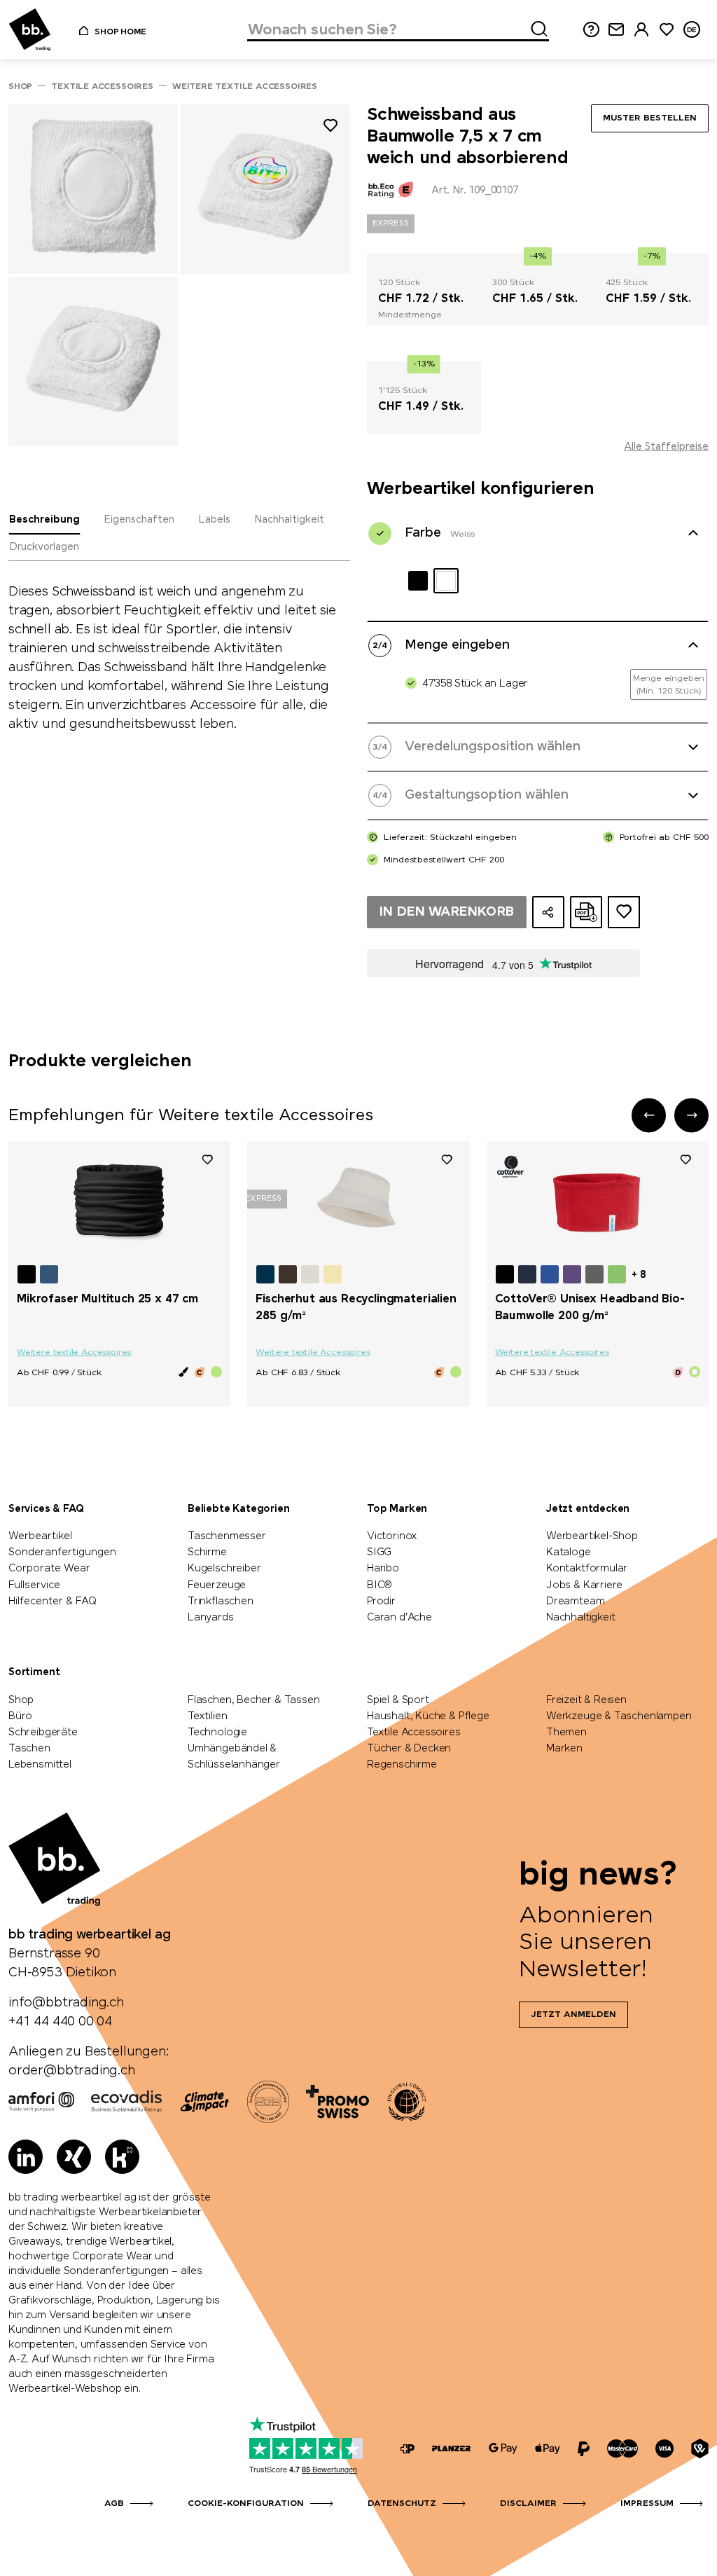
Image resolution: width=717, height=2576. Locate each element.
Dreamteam (575, 1602)
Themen (566, 1733)
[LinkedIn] (26, 2157)
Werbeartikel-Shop (592, 1536)
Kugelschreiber (224, 1569)
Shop (21, 1700)
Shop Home (120, 32)
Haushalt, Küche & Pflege (428, 1716)
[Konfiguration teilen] (548, 912)
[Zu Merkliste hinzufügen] (330, 128)
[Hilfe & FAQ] (591, 30)
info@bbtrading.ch (66, 2003)
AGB (114, 2504)
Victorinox (392, 1536)
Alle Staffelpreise (666, 447)
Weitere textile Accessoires (74, 1353)
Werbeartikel (40, 1536)
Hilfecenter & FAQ (53, 1602)
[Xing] (74, 2157)
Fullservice (34, 1585)
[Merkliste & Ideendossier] (667, 30)
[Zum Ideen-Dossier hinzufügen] (624, 912)
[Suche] (535, 27)
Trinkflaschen (221, 1602)
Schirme (207, 1552)
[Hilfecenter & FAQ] (408, 2449)
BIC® (380, 1585)
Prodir (381, 1602)
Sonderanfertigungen (62, 1552)
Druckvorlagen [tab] (44, 547)
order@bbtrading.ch (72, 2071)
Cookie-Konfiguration (246, 2504)
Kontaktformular (587, 1569)
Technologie (217, 1733)
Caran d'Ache (399, 1618)
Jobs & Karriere (584, 1585)
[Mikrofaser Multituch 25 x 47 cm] (119, 1201)
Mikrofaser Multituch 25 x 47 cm (107, 1299)
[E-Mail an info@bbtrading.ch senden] (616, 30)
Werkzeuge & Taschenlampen (619, 1716)
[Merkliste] (207, 1159)
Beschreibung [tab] (44, 520)
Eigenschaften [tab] (139, 520)
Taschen (29, 1749)
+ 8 (639, 1275)
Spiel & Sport (398, 1700)
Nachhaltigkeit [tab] (289, 520)
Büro (20, 1716)
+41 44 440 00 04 (60, 2022)
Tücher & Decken (409, 1749)
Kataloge (569, 1552)
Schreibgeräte (43, 1733)
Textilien (207, 1716)
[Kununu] (122, 2157)
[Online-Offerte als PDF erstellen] (586, 912)
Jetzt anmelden (573, 2015)
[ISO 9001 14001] (268, 2102)
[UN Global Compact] (407, 2102)
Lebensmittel (40, 1765)
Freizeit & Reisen (586, 1700)
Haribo (383, 1569)
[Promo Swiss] (337, 2102)
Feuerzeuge (217, 1585)
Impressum (647, 2504)
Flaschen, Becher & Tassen (254, 1700)
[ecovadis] (126, 2102)
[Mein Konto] (641, 30)
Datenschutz (402, 2504)
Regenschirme (402, 1765)
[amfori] (41, 2102)
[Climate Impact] (204, 2102)
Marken (564, 1749)
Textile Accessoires (414, 1733)
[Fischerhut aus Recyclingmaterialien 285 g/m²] (358, 1201)
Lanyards (211, 1618)
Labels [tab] (214, 520)
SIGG (379, 1552)
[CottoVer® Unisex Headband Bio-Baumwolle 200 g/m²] (598, 1201)
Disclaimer (528, 2504)
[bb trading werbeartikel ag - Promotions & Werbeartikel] (30, 30)
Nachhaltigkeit (580, 1618)
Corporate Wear (49, 1569)
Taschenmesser (227, 1536)
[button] (649, 1115)
